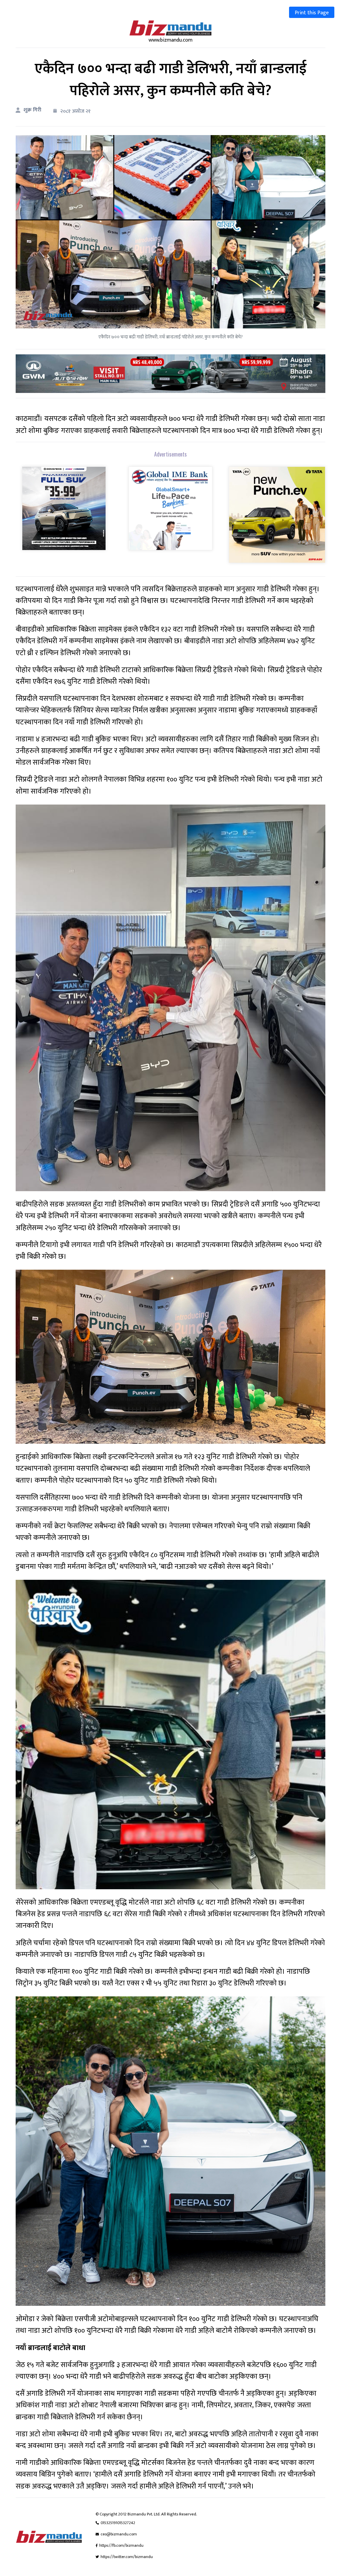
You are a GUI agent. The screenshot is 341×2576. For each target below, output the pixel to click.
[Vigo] (64, 508)
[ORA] (170, 373)
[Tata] (277, 514)
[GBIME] (170, 508)
